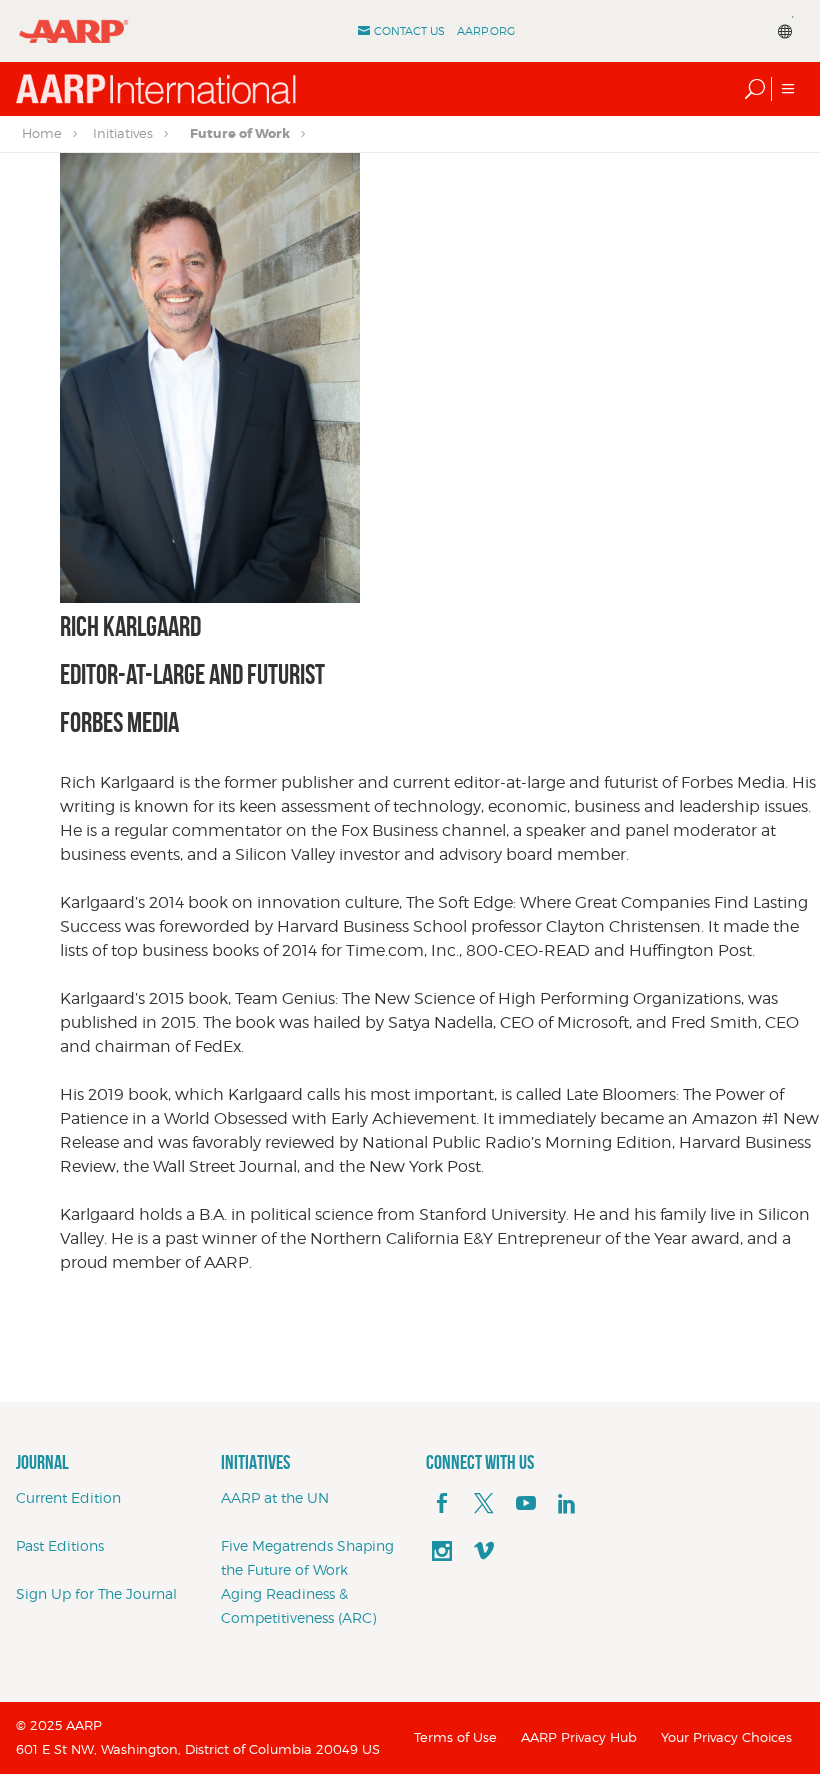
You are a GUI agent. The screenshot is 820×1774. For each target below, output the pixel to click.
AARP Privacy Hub (579, 1737)
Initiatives (123, 133)
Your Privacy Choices (726, 1737)
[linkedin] (567, 1504)
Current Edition (68, 1497)
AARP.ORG (486, 31)
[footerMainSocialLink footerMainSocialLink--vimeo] (484, 1552)
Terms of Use (455, 1737)
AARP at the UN (275, 1497)
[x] (484, 1504)
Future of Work (240, 133)
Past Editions (60, 1545)
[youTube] (526, 1504)
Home (42, 133)
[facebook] (442, 1504)
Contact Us (409, 31)
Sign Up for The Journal (96, 1593)
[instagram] (442, 1552)
